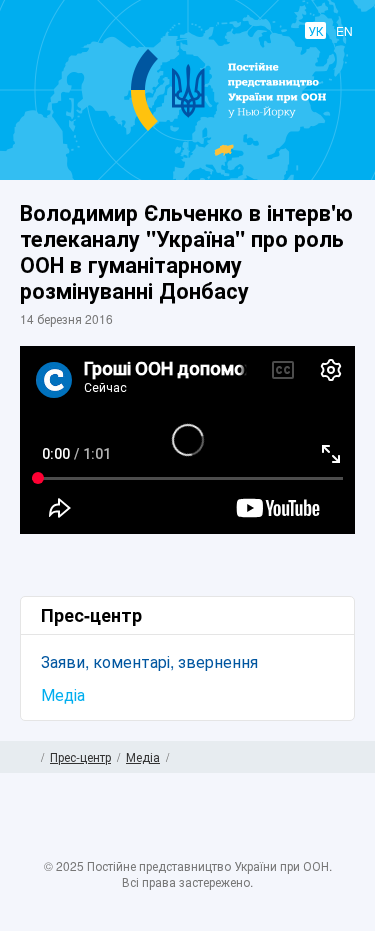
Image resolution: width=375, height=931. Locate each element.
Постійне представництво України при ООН (188, 130)
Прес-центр (80, 756)
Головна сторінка (27, 757)
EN (344, 30)
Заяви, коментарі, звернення (149, 661)
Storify (246, 844)
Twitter (168, 844)
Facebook (129, 844)
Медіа (63, 694)
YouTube (207, 844)
